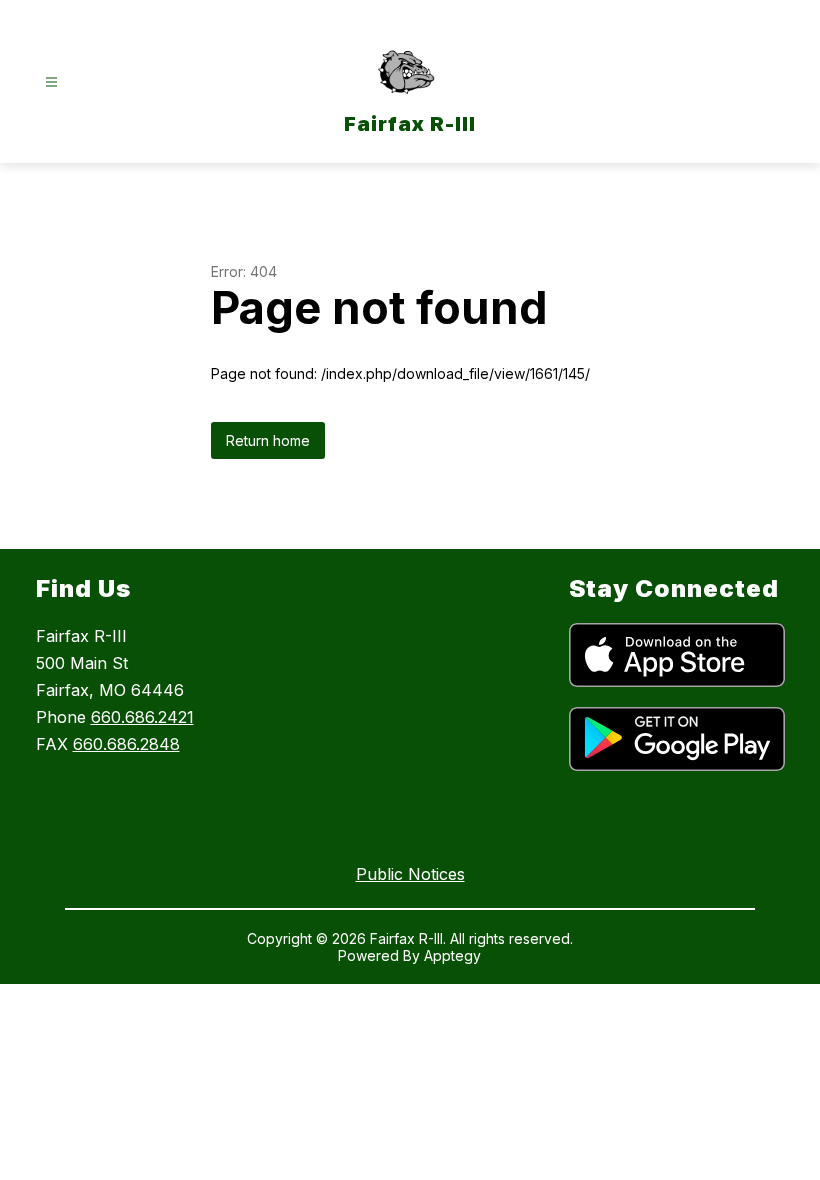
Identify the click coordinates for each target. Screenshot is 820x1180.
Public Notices (410, 874)
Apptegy (452, 955)
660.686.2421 (142, 717)
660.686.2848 (126, 744)
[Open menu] (51, 82)
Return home (268, 440)
